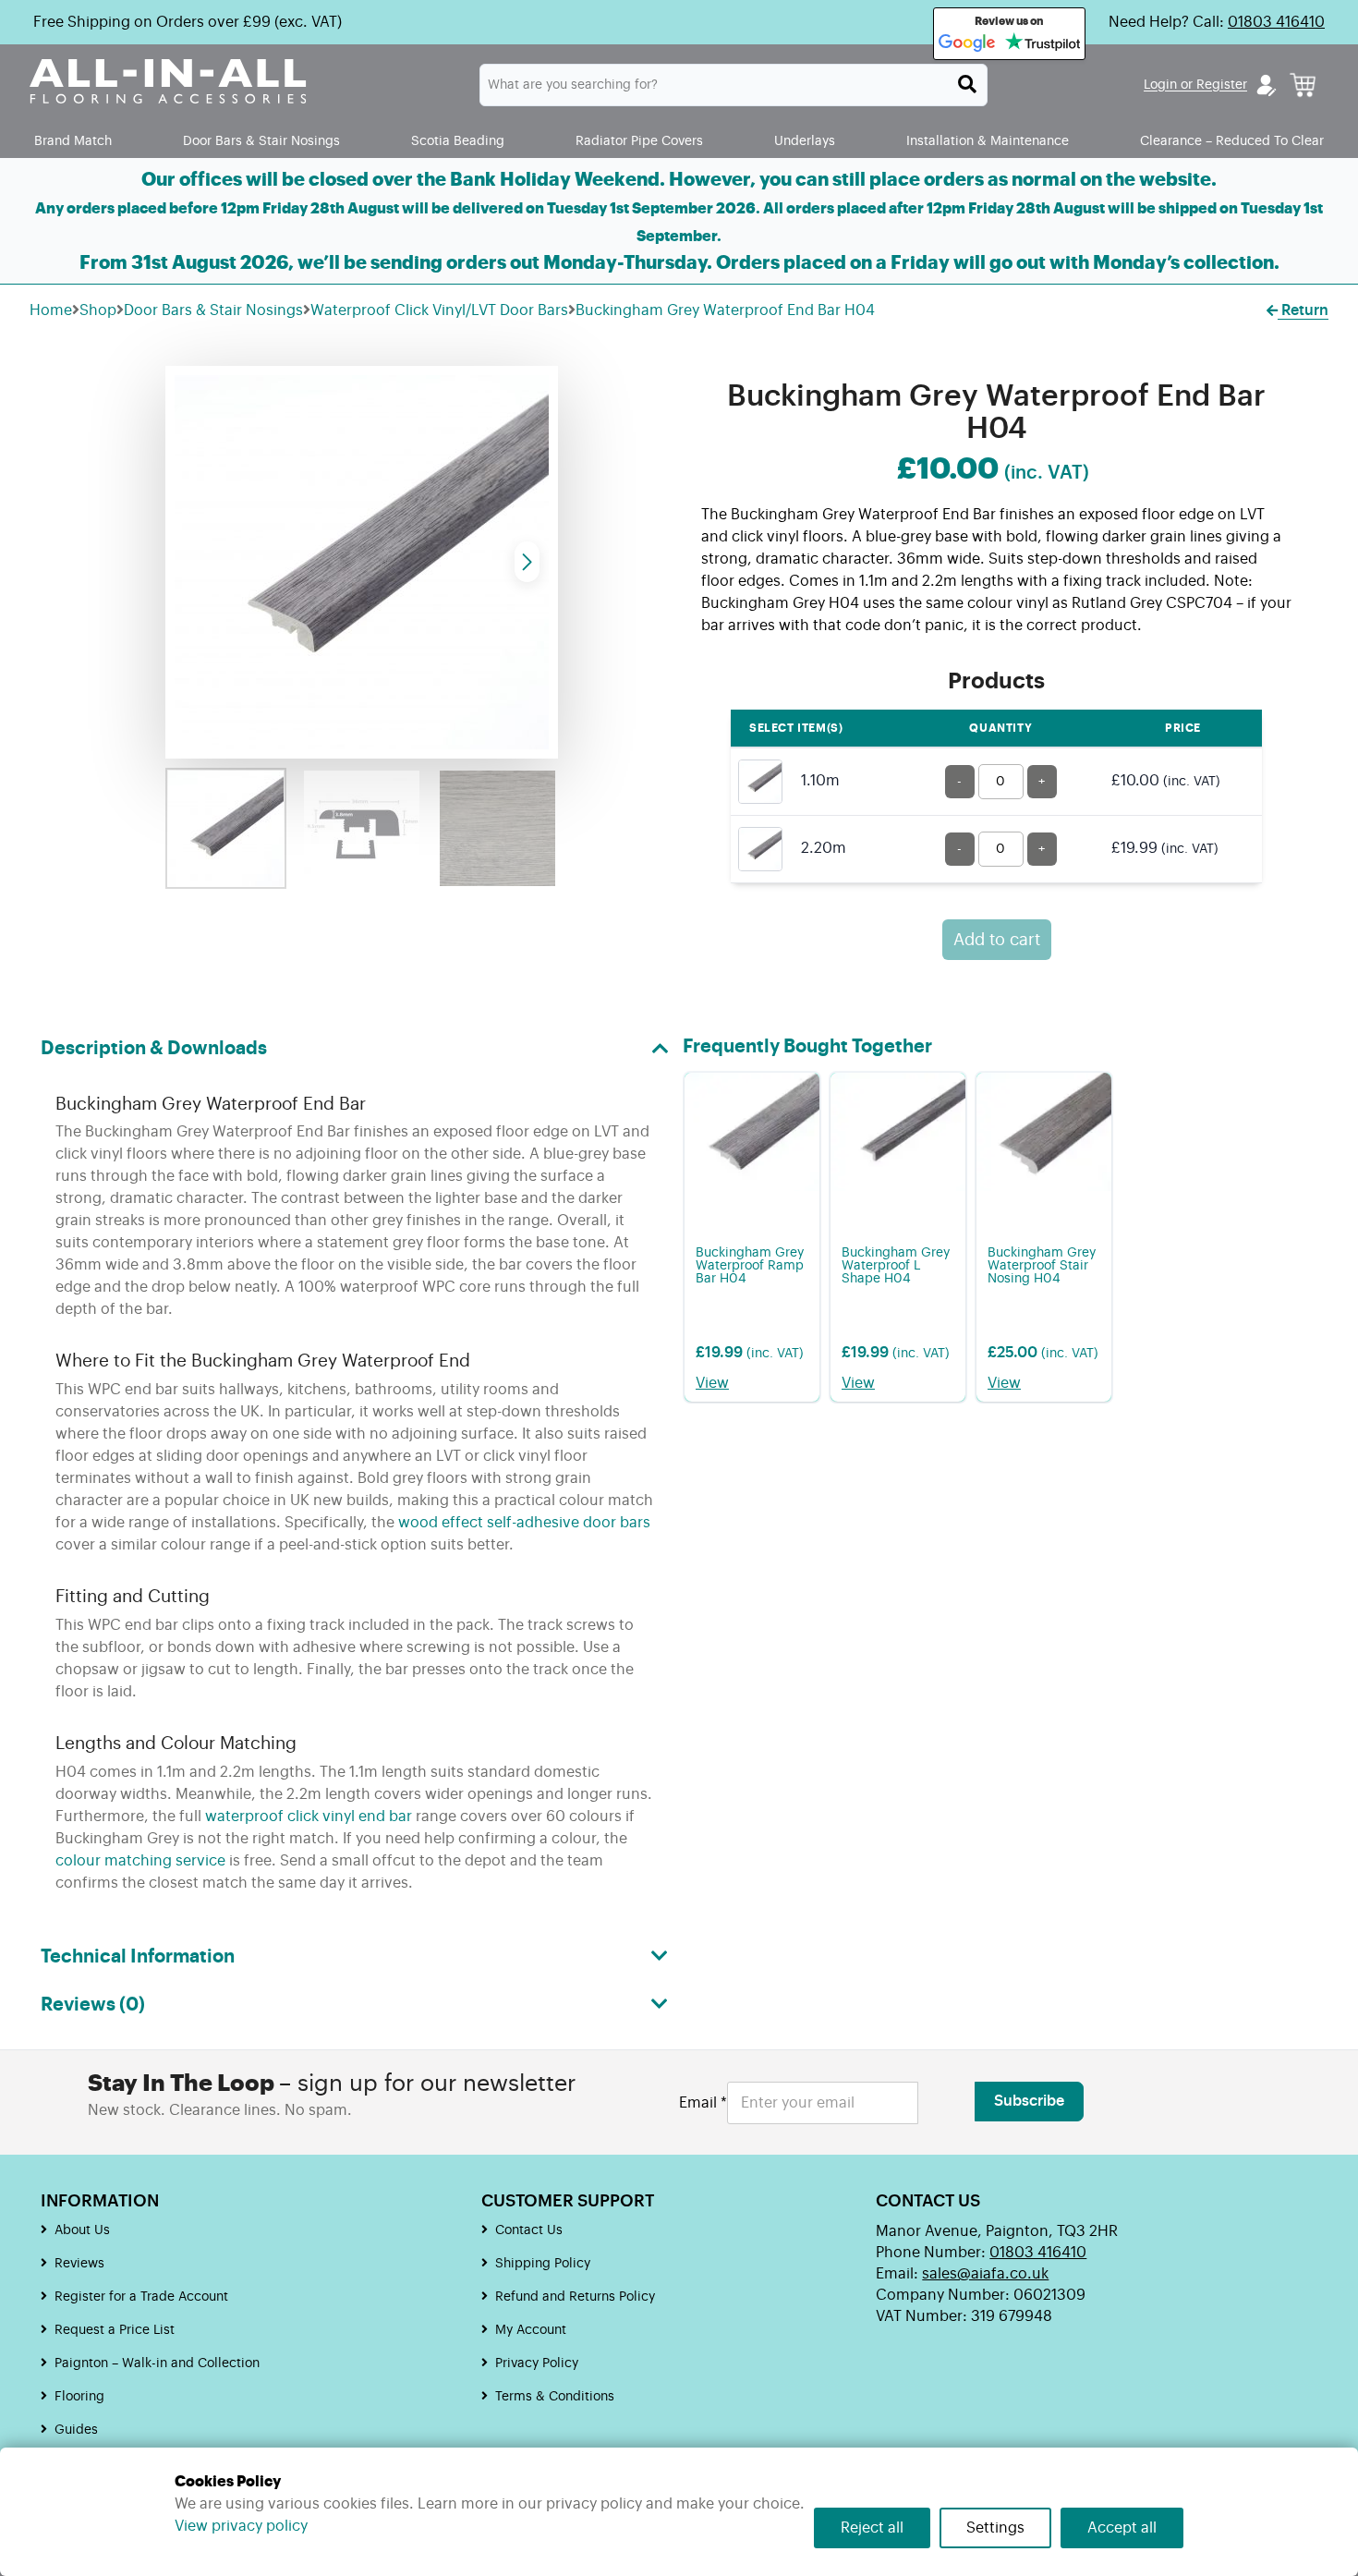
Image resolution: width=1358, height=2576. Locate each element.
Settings (995, 2528)
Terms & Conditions (555, 2397)
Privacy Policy (537, 2363)
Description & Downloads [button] (154, 1049)
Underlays (805, 141)
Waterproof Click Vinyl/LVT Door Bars (439, 310)
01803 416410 (1276, 22)
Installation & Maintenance (988, 141)
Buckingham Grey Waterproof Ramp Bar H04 (750, 1266)
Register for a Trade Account (141, 2297)
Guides (76, 2430)
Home (51, 310)
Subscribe (1029, 2101)
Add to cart (997, 940)
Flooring (79, 2397)
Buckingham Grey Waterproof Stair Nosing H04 (1042, 1266)
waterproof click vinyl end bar (309, 1817)
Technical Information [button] (138, 1957)
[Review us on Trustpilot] (1043, 43)
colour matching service (140, 1861)
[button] (527, 562)
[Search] (967, 84)
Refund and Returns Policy (575, 2297)
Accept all (1122, 2528)
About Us (82, 2230)
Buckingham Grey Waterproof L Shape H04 (896, 1266)
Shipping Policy (543, 2264)
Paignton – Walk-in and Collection (157, 2363)
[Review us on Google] (967, 43)
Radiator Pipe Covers (639, 141)
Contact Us (529, 2230)
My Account (531, 2330)
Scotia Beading (458, 141)
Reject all (872, 2528)
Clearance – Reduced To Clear (1232, 141)
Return (1303, 310)
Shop (98, 310)
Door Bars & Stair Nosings (261, 141)
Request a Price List (115, 2330)
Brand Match (73, 141)
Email (703, 2103)
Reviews (79, 2264)
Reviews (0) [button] (93, 2005)
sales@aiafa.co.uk (985, 2274)
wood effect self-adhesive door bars (524, 1523)
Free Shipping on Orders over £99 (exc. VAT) (188, 22)
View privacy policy (241, 2526)
